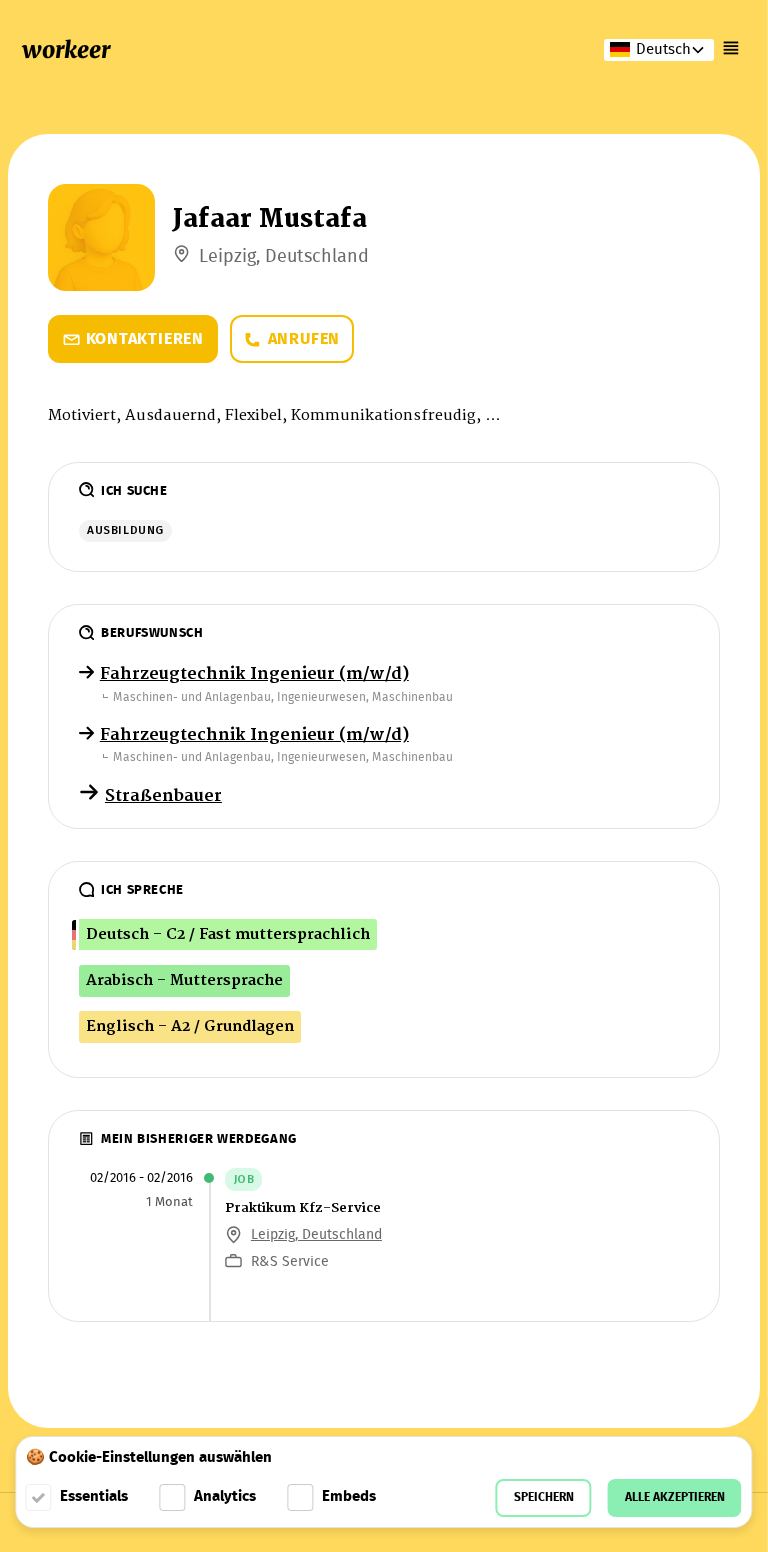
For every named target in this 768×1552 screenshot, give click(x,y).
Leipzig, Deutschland (316, 1235)
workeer (66, 49)
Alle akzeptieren (675, 1497)
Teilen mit (105, 460)
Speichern (544, 1497)
